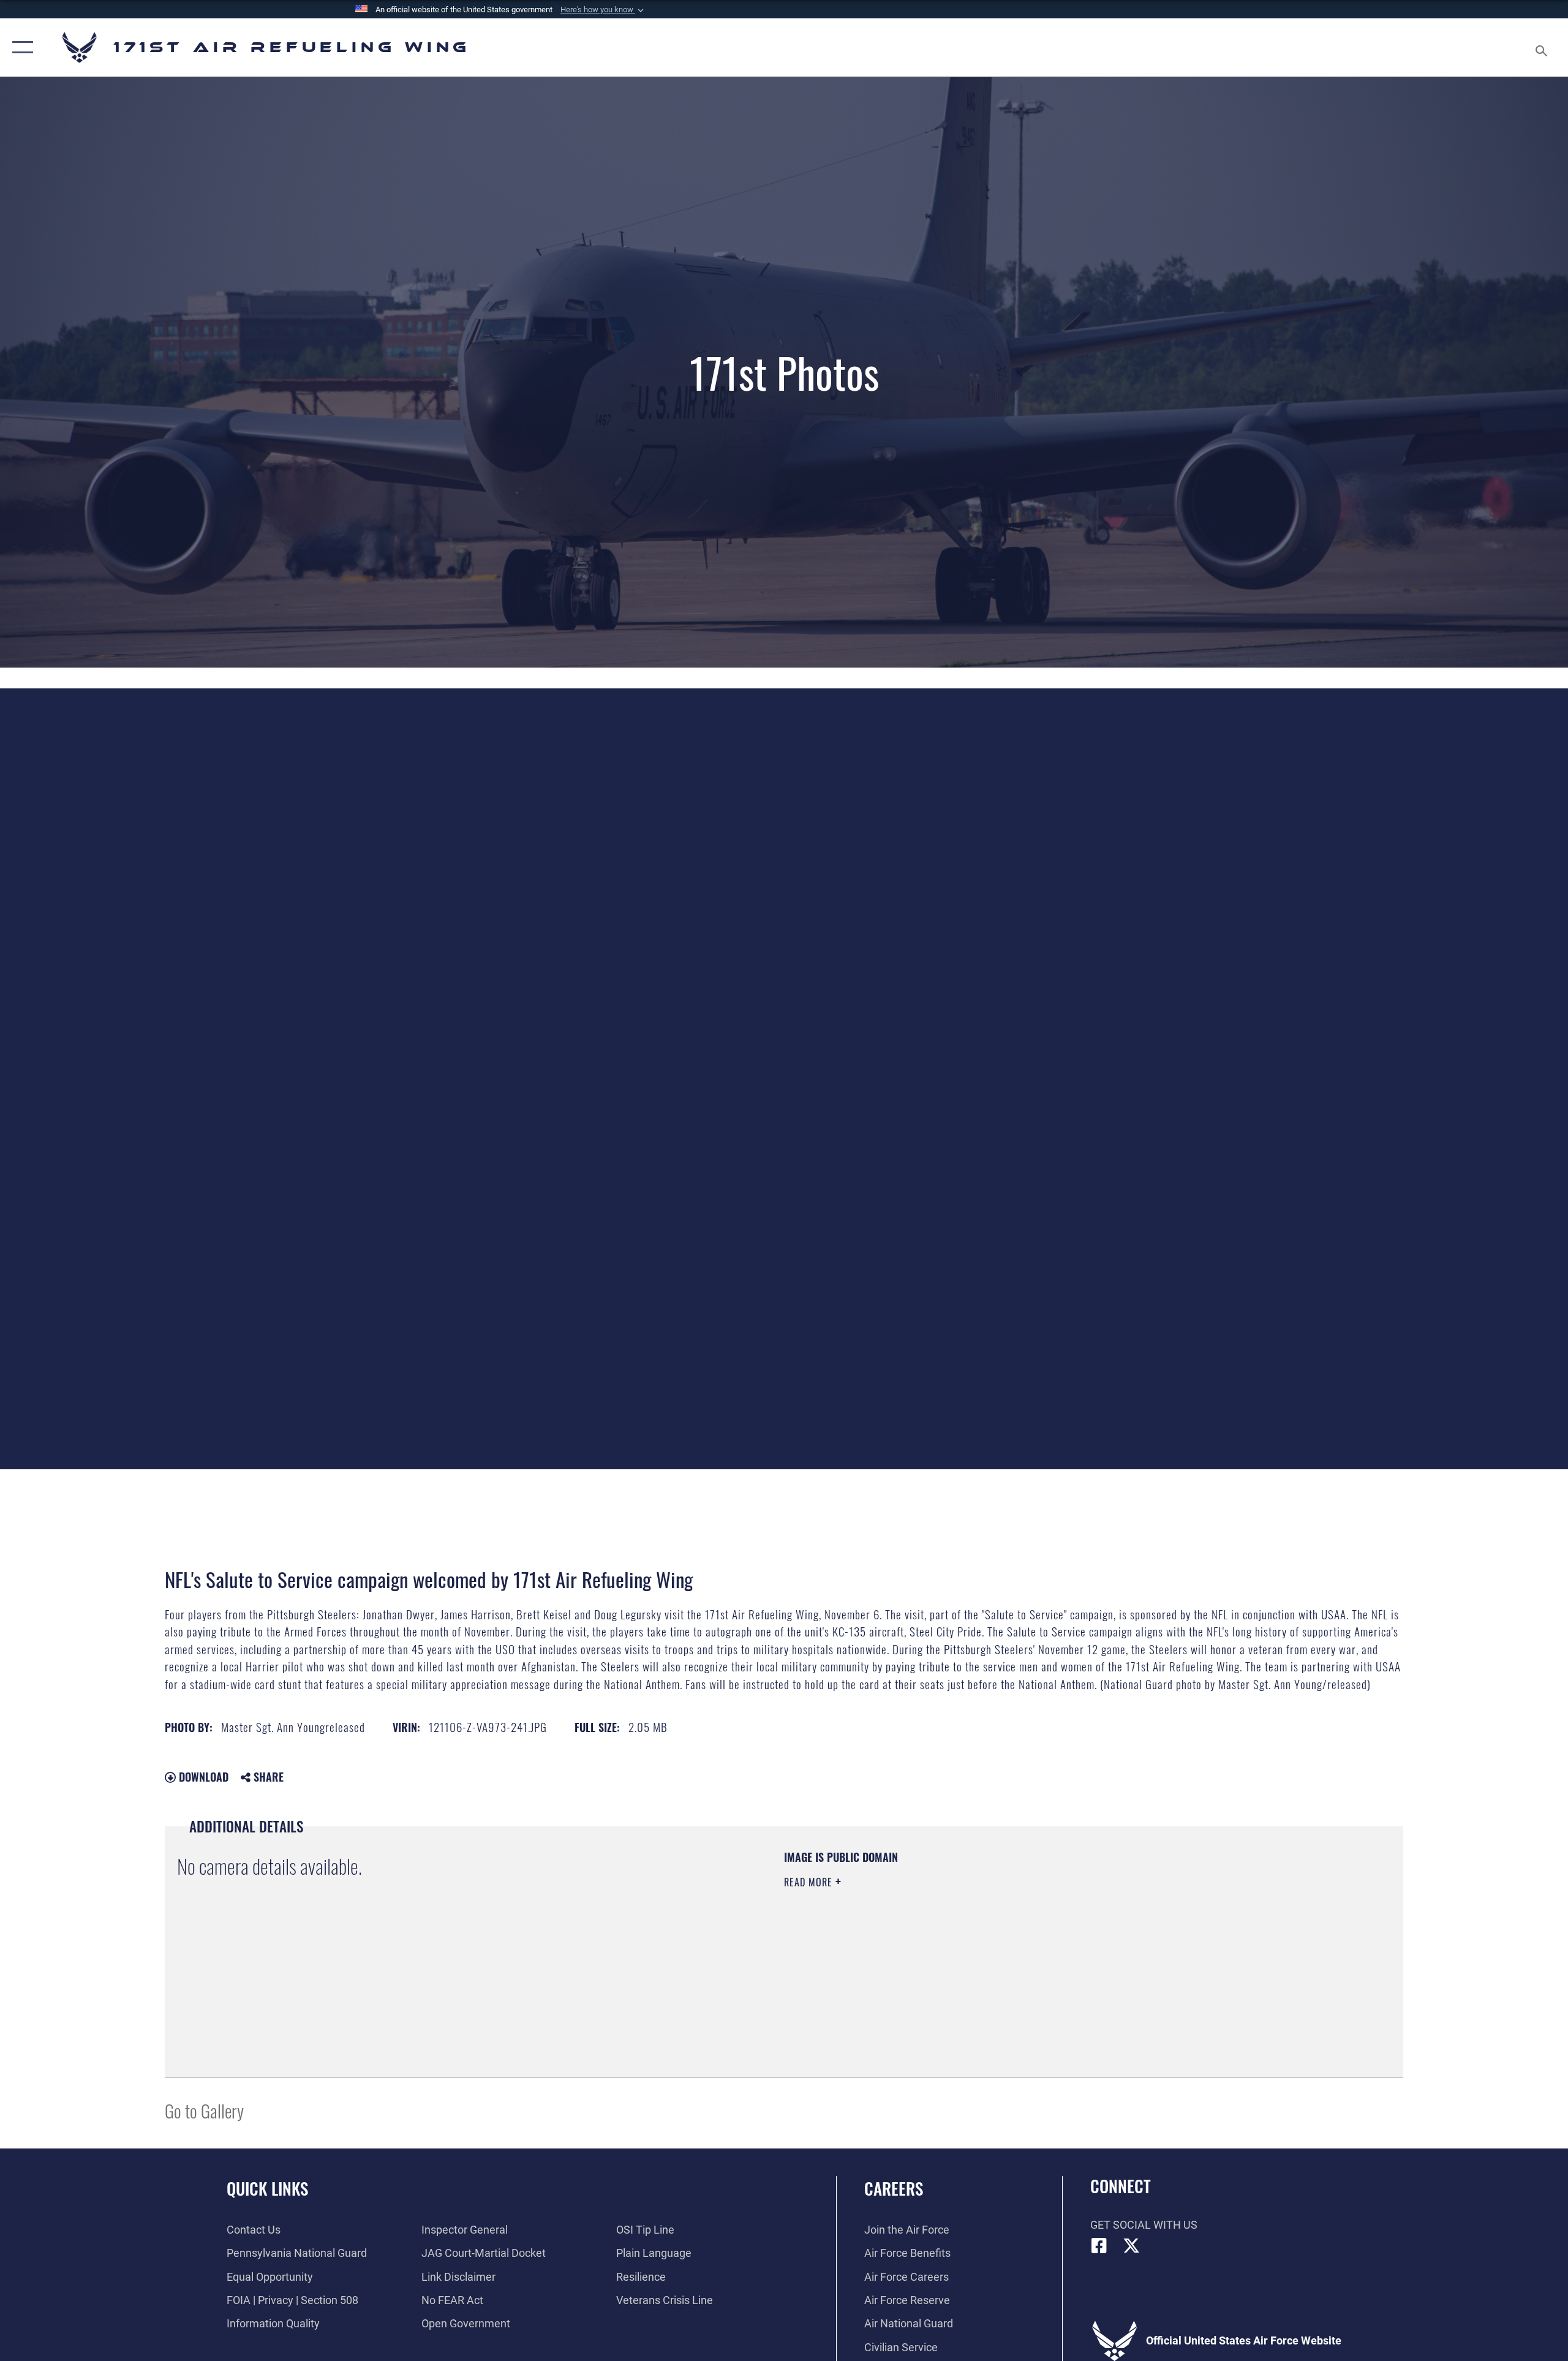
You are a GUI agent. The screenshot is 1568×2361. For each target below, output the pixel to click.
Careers (894, 2188)
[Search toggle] (1542, 47)
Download (202, 1777)
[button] (603, 10)
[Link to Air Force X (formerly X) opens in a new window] (1131, 2246)
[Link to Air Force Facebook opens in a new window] (1099, 2246)
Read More (810, 1882)
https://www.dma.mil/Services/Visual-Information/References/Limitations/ (928, 1943)
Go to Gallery (204, 2110)
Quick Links (267, 2188)
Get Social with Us (1144, 2225)
